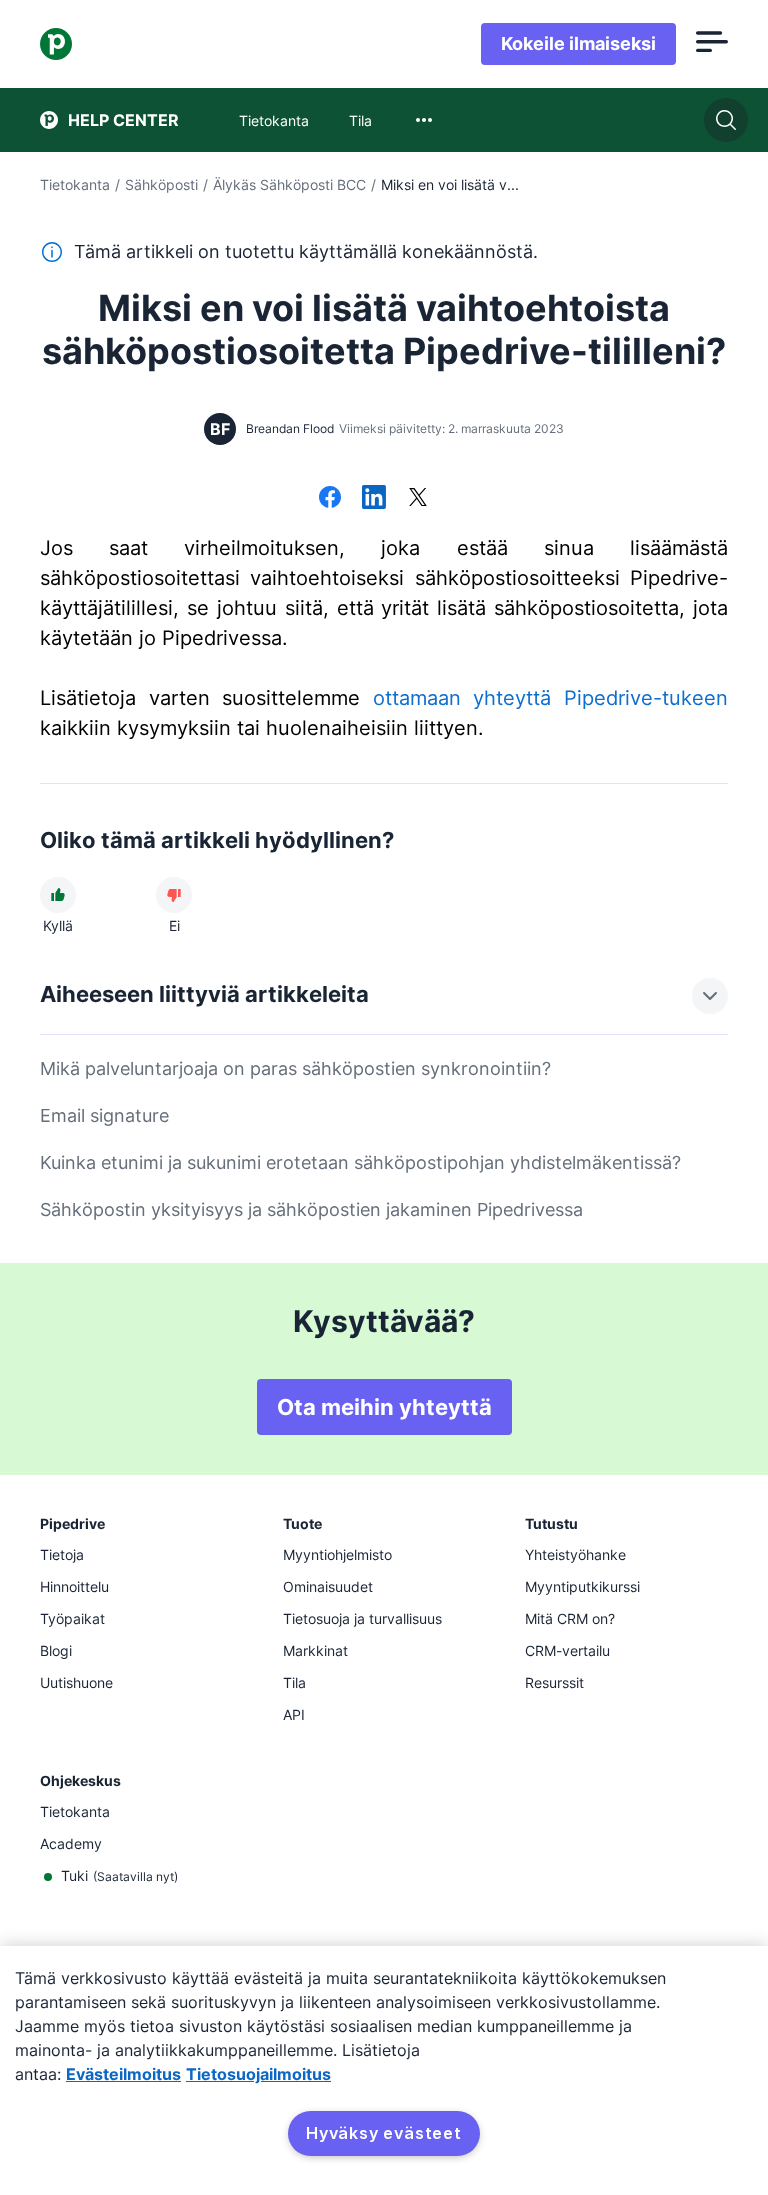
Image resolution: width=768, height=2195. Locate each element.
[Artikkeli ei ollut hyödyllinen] (174, 895)
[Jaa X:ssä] (418, 499)
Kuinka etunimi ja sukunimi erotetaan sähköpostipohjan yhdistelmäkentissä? (360, 1162)
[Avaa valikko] (712, 44)
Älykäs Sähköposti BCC (289, 184)
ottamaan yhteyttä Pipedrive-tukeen (550, 698)
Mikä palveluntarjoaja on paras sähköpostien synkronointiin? (295, 1068)
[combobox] (424, 120)
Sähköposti (161, 184)
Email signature (104, 1115)
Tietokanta (75, 184)
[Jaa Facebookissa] (330, 499)
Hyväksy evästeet (384, 2133)
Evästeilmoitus (123, 2074)
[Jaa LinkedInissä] (374, 499)
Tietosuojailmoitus (258, 2074)
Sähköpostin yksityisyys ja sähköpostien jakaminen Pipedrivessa (311, 1209)
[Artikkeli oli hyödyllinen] (58, 895)
